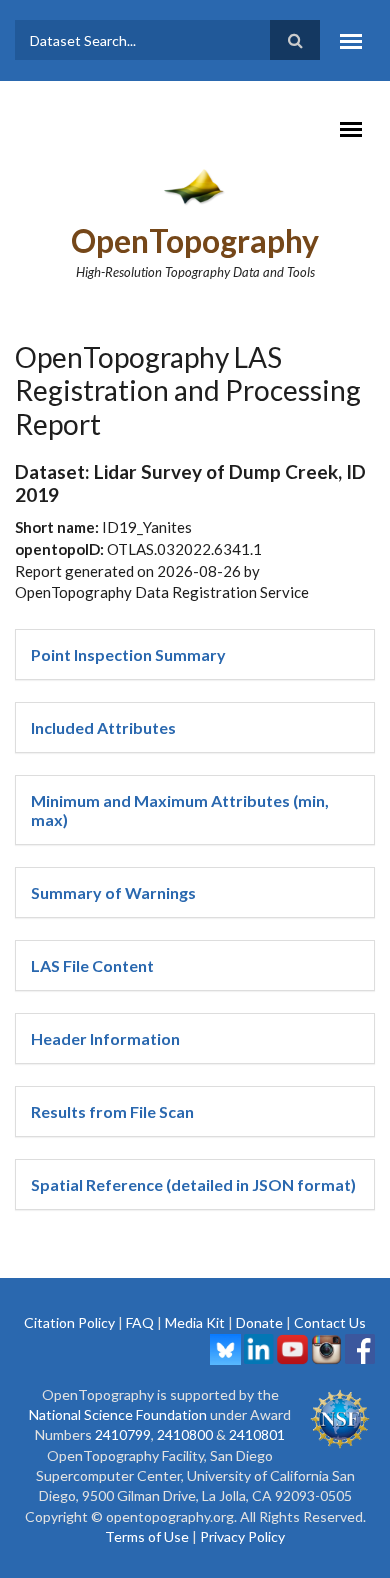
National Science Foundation (118, 1414)
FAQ (140, 1322)
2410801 (257, 1434)
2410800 (185, 1434)
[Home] (195, 186)
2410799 (123, 1434)
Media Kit (195, 1322)
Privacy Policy (242, 1536)
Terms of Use (147, 1536)
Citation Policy (69, 1322)
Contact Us (330, 1322)
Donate (259, 1322)
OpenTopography (195, 240)
